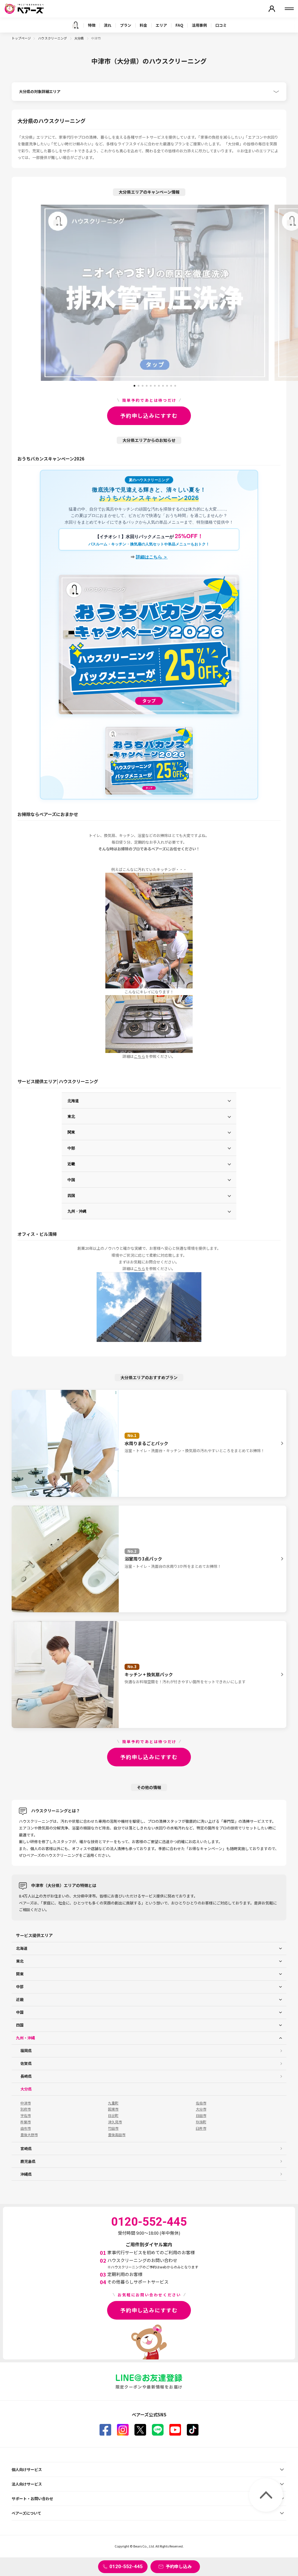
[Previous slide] (27, 293)
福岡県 (26, 2051)
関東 (71, 1132)
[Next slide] (282, 293)
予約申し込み (179, 2566)
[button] (134, 384)
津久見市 (115, 2122)
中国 (71, 1180)
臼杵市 (201, 2128)
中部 (71, 1148)
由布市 (26, 2128)
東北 (71, 1116)
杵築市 (26, 2122)
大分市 (201, 2109)
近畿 (71, 1164)
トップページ (21, 38)
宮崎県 (26, 2149)
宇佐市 (26, 2116)
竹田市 (113, 2128)
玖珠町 (201, 2122)
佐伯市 (201, 2103)
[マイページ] (272, 9)
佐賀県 (26, 2063)
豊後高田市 (117, 2135)
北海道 (73, 1100)
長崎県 (26, 2076)
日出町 (113, 2116)
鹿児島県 (28, 2161)
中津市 (26, 2103)
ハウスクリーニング (53, 38)
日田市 (201, 2116)
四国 (71, 1195)
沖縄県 (26, 2174)
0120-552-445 (126, 2566)
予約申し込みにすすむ (149, 415)
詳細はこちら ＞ (152, 557)
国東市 (113, 2109)
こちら (140, 1056)
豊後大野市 (29, 2135)
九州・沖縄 (77, 1211)
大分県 (79, 38)
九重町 (113, 2103)
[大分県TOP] (75, 25)
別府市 (26, 2109)
